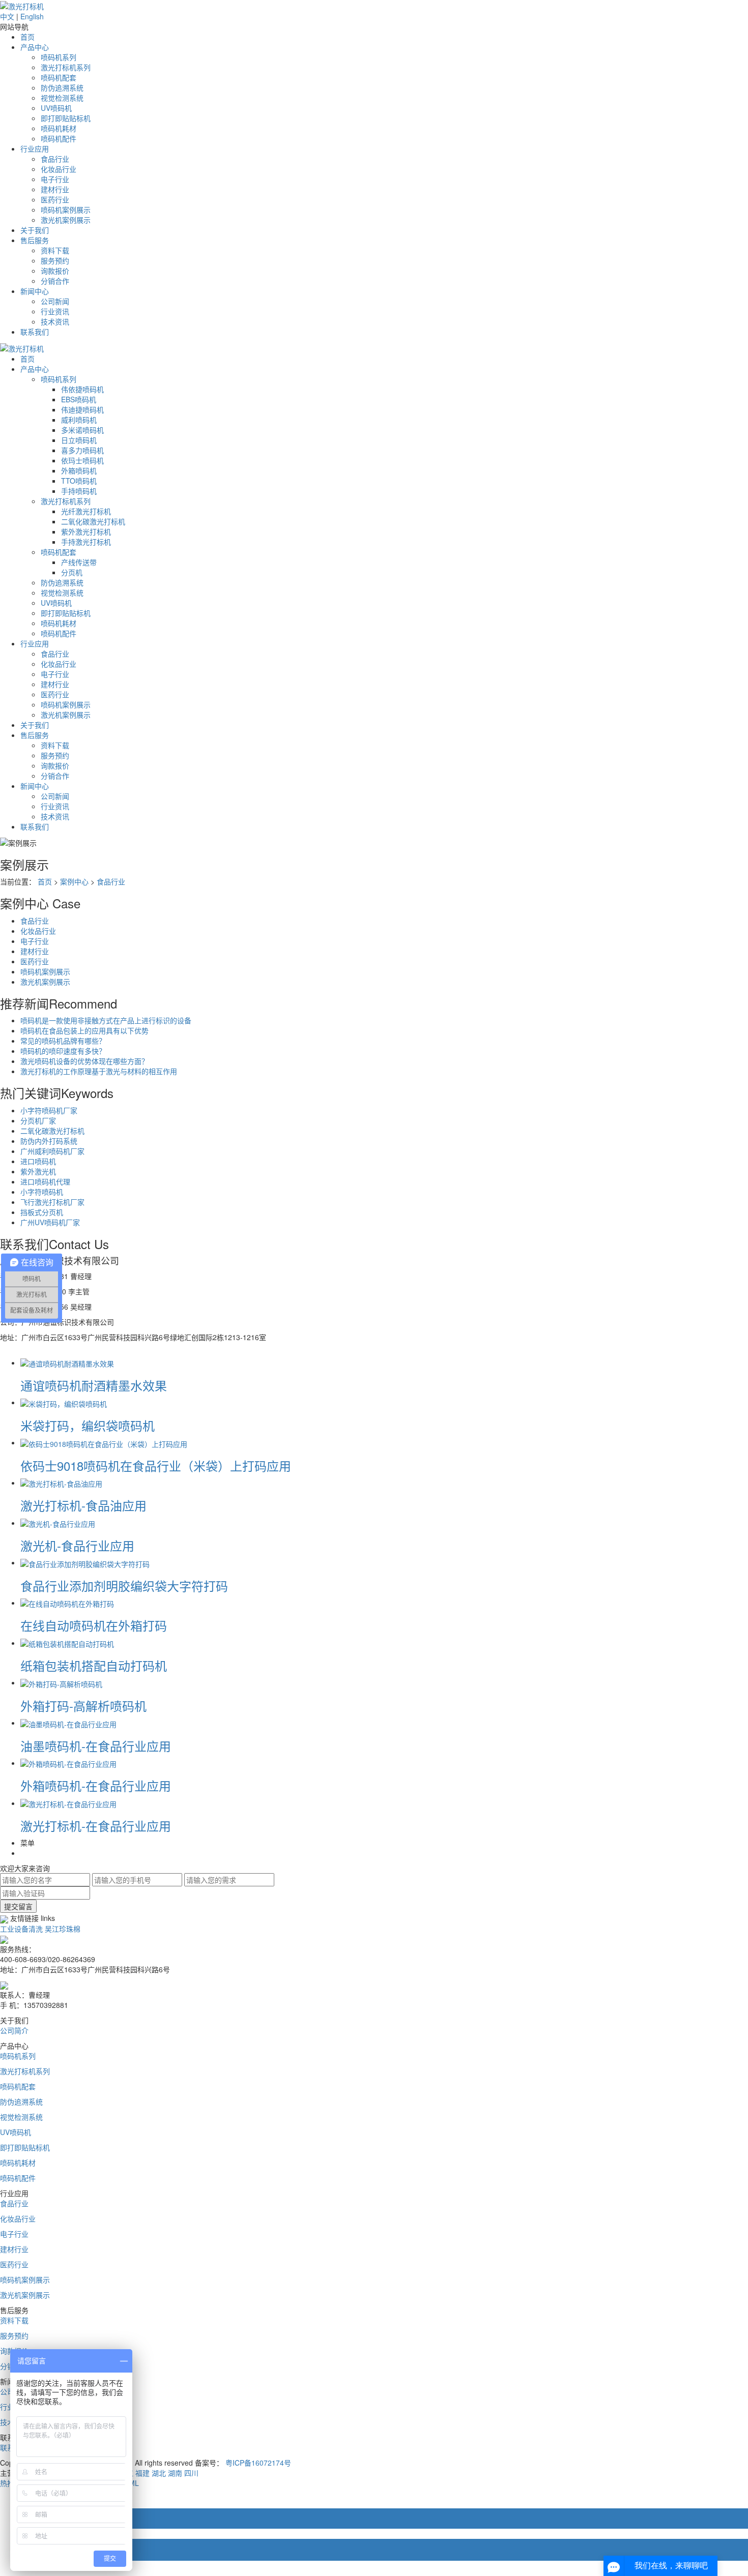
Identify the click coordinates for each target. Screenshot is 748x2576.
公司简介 (14, 2030)
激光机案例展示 (66, 220)
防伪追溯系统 (62, 87)
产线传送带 (79, 562)
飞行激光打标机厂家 (52, 1202)
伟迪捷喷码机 (82, 409)
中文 (7, 16)
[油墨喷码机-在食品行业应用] (68, 1723)
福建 (142, 2473)
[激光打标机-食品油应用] (61, 1483)
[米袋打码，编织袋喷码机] (64, 1402)
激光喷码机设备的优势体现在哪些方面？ (84, 1061)
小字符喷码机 (42, 1192)
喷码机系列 (59, 57)
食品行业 (55, 159)
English (32, 16)
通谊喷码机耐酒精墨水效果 (94, 1385)
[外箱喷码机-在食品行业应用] (68, 1763)
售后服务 (35, 240)
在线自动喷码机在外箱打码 (94, 1625)
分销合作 (55, 281)
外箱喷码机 (79, 470)
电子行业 (55, 179)
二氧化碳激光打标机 (93, 521)
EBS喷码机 (79, 399)
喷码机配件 (59, 138)
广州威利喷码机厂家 (52, 1151)
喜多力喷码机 (82, 450)
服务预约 (55, 260)
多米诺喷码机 (82, 430)
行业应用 (35, 149)
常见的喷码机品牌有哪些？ (63, 1041)
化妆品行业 (59, 169)
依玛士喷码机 (82, 460)
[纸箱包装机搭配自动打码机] (67, 1643)
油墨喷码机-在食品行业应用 (96, 1746)
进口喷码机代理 (45, 1181)
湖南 (175, 2473)
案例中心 (74, 881)
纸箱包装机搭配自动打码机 (94, 1665)
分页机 (72, 572)
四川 (191, 2473)
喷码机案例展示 (66, 210)
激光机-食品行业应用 (77, 1545)
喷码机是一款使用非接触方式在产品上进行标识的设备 (106, 1020)
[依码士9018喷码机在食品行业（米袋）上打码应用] (104, 1442)
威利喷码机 (79, 420)
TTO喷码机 (79, 481)
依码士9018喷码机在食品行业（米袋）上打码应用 (156, 1465)
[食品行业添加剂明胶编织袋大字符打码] (85, 1562)
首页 (27, 37)
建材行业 (55, 189)
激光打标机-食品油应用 (83, 1505)
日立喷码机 (79, 440)
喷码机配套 (59, 77)
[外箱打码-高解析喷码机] (61, 1682)
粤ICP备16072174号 (258, 2463)
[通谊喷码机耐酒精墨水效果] (67, 1363)
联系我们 (35, 332)
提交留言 (18, 1906)
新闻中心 (35, 291)
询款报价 (55, 271)
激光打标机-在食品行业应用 (96, 1826)
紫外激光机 (38, 1171)
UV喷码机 (56, 108)
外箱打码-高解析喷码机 (83, 1706)
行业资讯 (55, 311)
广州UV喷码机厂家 (50, 1222)
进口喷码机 (38, 1161)
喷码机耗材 (59, 128)
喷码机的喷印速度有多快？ (63, 1051)
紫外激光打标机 (86, 531)
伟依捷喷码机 (82, 389)
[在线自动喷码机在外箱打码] (67, 1603)
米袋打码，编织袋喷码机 (88, 1425)
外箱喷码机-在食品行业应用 (96, 1785)
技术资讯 (55, 321)
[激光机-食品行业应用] (58, 1523)
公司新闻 (55, 301)
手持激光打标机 (86, 542)
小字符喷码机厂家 (49, 1110)
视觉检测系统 (62, 98)
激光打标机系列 (66, 67)
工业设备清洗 (21, 1929)
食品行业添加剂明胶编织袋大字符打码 (124, 1586)
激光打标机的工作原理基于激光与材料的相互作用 (99, 1071)
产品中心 (35, 47)
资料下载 (55, 250)
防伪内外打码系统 (49, 1141)
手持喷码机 (79, 491)
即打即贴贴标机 (66, 118)
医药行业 (55, 199)
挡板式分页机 (42, 1212)
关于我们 (35, 230)
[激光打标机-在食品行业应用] (68, 1803)
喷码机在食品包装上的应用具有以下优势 (84, 1030)
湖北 (159, 2473)
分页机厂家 (38, 1120)
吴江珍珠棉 (63, 1929)
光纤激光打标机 (86, 511)
